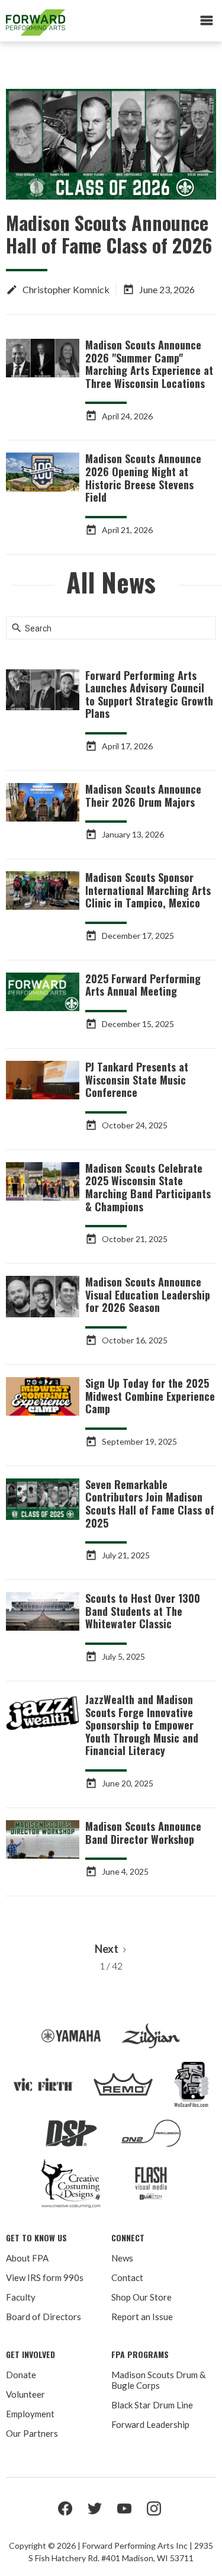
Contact (127, 2277)
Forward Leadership (150, 2424)
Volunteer (25, 2394)
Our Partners (32, 2433)
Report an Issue (142, 2317)
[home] (72, 23)
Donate (21, 2375)
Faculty (21, 2297)
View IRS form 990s (45, 2277)
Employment (30, 2414)
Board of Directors (44, 2317)
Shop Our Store (141, 2297)
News (122, 2258)
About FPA (27, 2258)
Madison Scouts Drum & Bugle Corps (158, 2380)
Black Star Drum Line (152, 2405)
